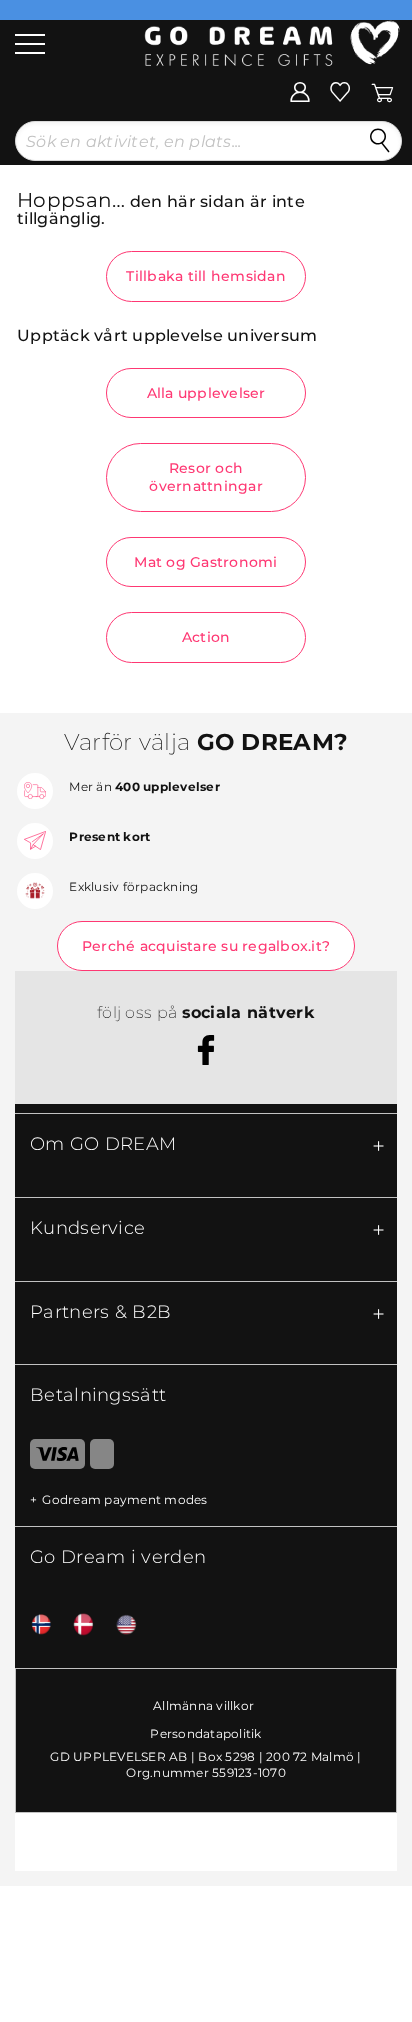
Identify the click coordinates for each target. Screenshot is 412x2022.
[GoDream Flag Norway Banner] (34, 1625)
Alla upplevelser (206, 393)
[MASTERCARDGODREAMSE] (102, 1458)
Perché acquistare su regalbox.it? (206, 946)
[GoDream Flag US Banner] (119, 1625)
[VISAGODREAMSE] (50, 1458)
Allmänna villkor (203, 1705)
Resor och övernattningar (206, 477)
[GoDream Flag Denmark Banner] (76, 1625)
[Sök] (380, 141)
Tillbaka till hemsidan (206, 276)
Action (206, 637)
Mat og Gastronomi (205, 562)
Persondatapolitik (205, 1733)
